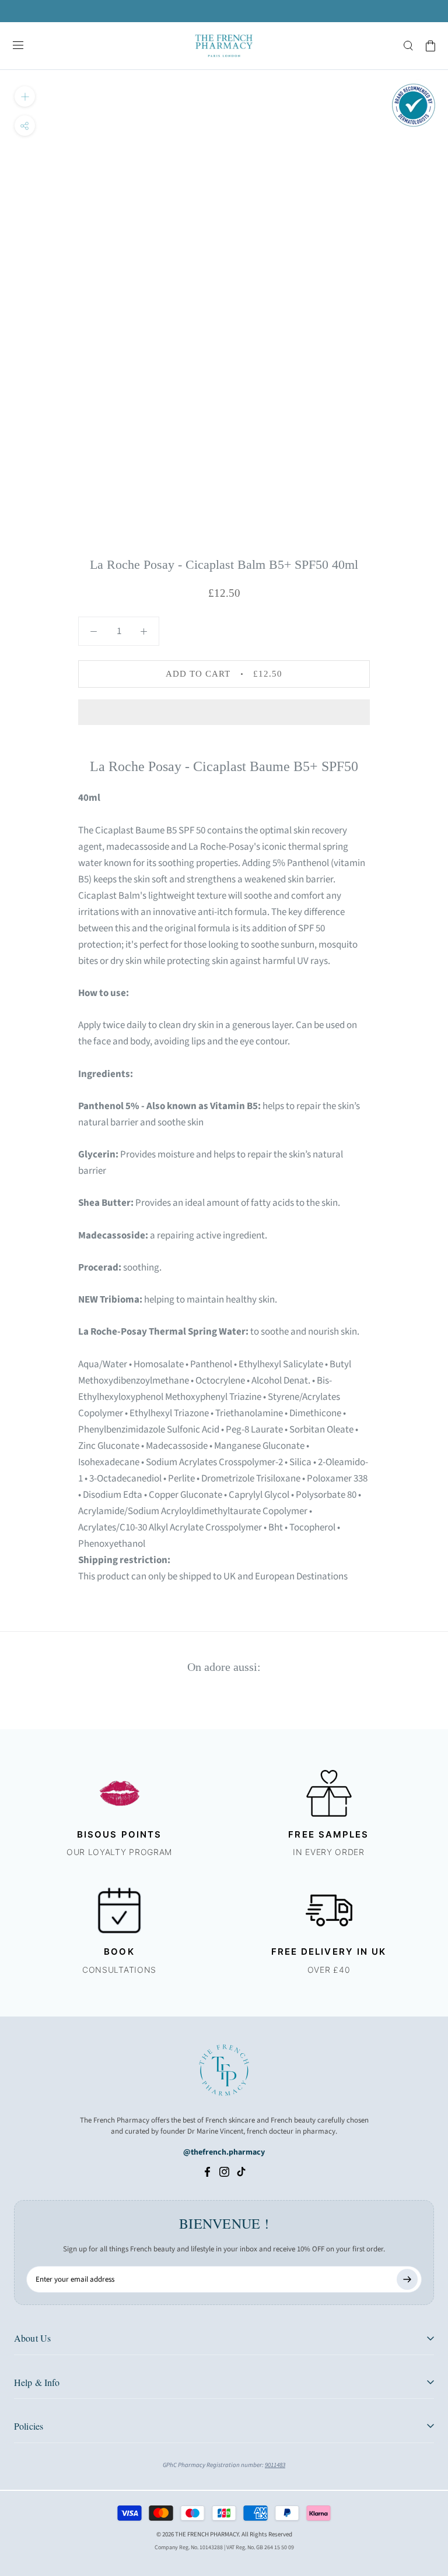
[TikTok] (241, 2172)
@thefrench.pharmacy (224, 2152)
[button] (224, 712)
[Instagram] (224, 2172)
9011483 (275, 2465)
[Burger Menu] (18, 46)
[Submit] (407, 2279)
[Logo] (224, 46)
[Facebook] (207, 2172)
